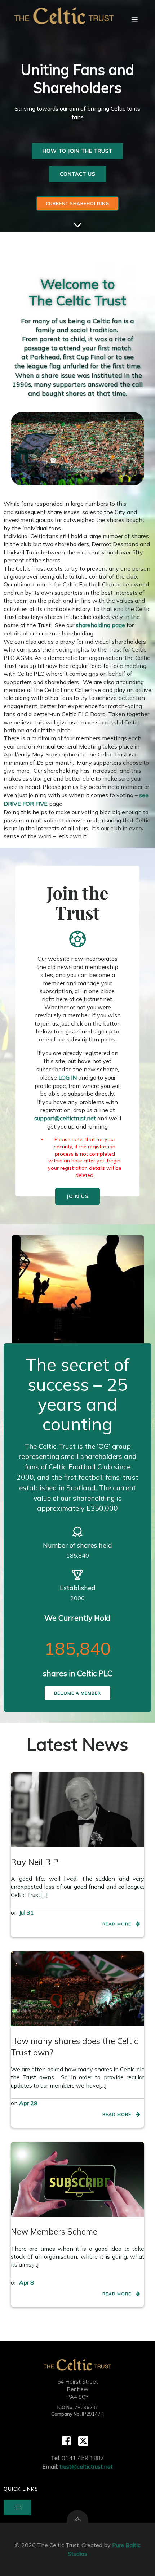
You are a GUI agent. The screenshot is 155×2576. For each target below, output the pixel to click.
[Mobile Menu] (134, 19)
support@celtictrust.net (65, 1118)
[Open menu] (17, 2508)
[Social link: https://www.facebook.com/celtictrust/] (69, 2441)
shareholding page (100, 625)
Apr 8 (26, 2282)
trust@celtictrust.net (86, 2466)
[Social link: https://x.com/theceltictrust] (86, 2441)
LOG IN (68, 1077)
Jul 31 (26, 1912)
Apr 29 (28, 2103)
